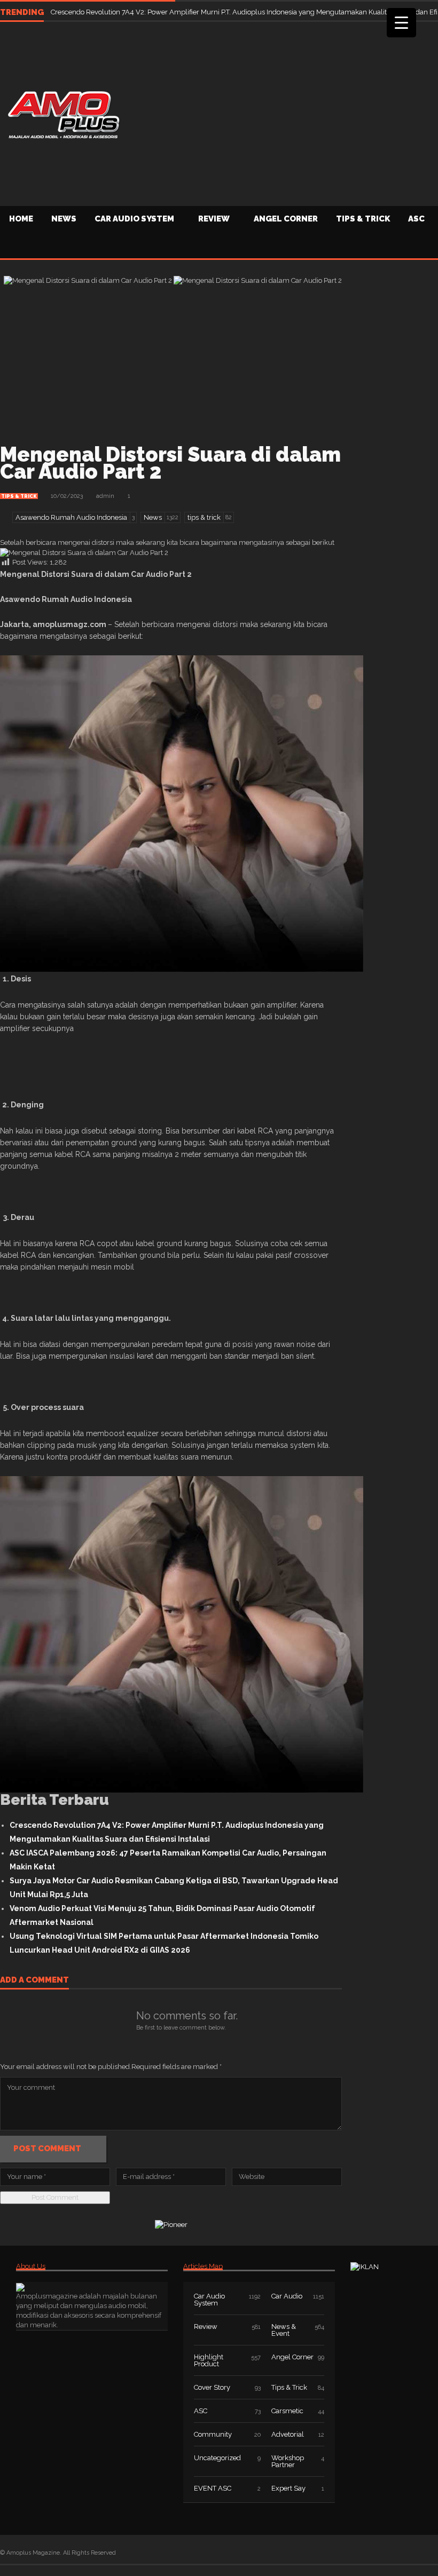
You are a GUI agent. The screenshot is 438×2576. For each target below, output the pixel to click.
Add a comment (34, 1980)
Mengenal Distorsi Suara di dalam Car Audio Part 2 (170, 463)
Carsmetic (287, 2411)
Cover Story (212, 2387)
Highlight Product (209, 2360)
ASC (201, 2411)
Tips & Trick (363, 219)
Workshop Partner (288, 2461)
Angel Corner (286, 219)
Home (21, 219)
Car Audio (287, 2296)
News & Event (284, 2330)
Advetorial (288, 2434)
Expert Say (288, 2488)
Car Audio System (134, 219)
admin (105, 496)
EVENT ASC (213, 2488)
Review (214, 219)
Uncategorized (217, 2458)
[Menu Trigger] (401, 23)
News (64, 219)
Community (213, 2434)
